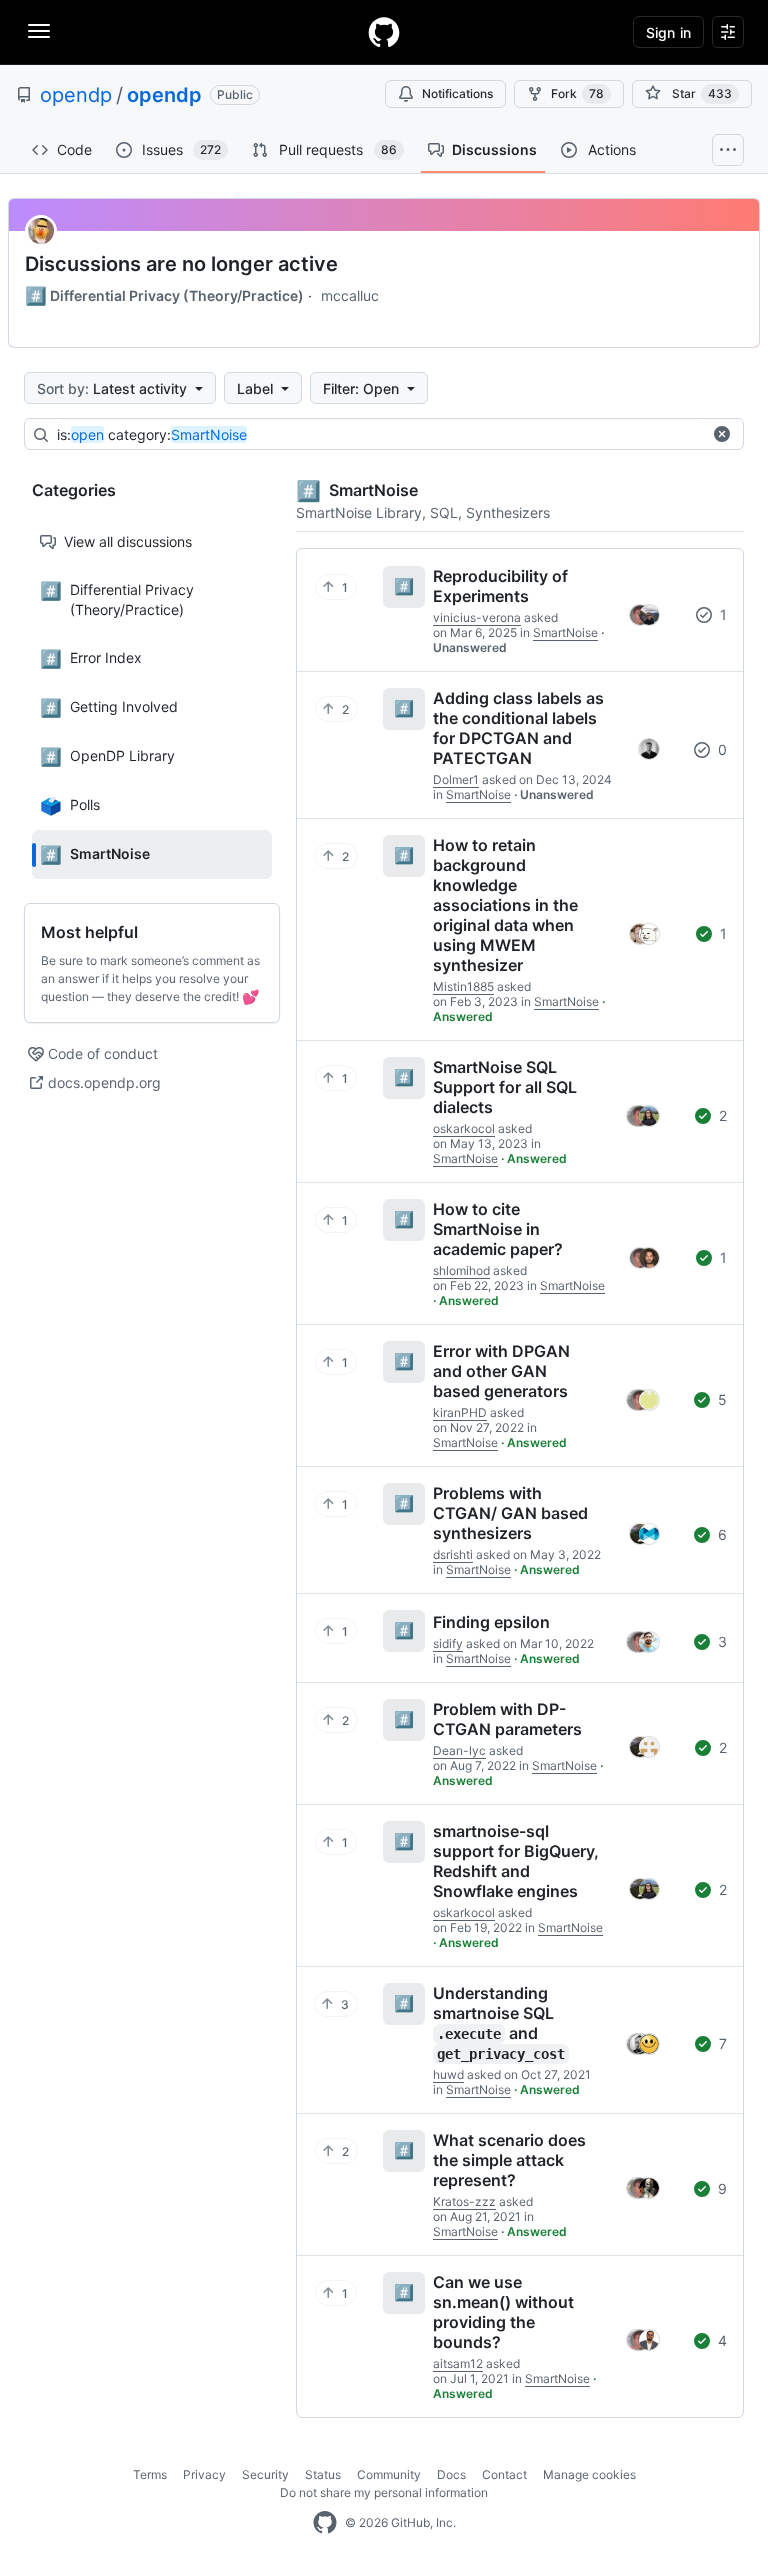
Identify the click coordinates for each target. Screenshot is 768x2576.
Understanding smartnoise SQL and (499, 2022)
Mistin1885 (463, 986)
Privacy (204, 2474)
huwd (448, 2074)
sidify (448, 1643)
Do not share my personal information (384, 2492)
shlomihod (461, 1270)
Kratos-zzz (464, 2201)
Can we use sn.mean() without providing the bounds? (503, 2312)
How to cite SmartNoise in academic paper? (498, 1229)
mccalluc (350, 295)
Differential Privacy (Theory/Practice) (164, 296)
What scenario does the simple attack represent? (509, 2160)
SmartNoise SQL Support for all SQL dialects (505, 1087)
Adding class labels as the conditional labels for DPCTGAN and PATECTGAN (518, 728)
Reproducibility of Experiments (500, 586)
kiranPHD (460, 1412)
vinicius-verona (477, 617)
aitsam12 (458, 2363)
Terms (150, 2474)
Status (323, 2474)
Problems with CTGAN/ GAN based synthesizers (510, 1513)
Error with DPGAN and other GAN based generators (501, 1371)
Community (389, 2474)
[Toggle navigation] (39, 31)
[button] (722, 434)
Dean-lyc (459, 1750)
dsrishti (453, 1554)
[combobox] (379, 435)
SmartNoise (565, 632)
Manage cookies (589, 2474)
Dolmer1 (456, 779)
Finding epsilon (491, 1622)
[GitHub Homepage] (325, 2523)
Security (265, 2474)
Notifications (457, 93)
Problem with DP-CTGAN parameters (507, 1719)
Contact (504, 2474)
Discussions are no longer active (181, 264)
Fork (577, 93)
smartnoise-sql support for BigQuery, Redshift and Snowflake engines (516, 1861)
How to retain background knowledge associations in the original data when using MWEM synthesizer (505, 905)
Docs (451, 2474)
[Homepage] (384, 32)
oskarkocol (464, 1128)
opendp (76, 95)
